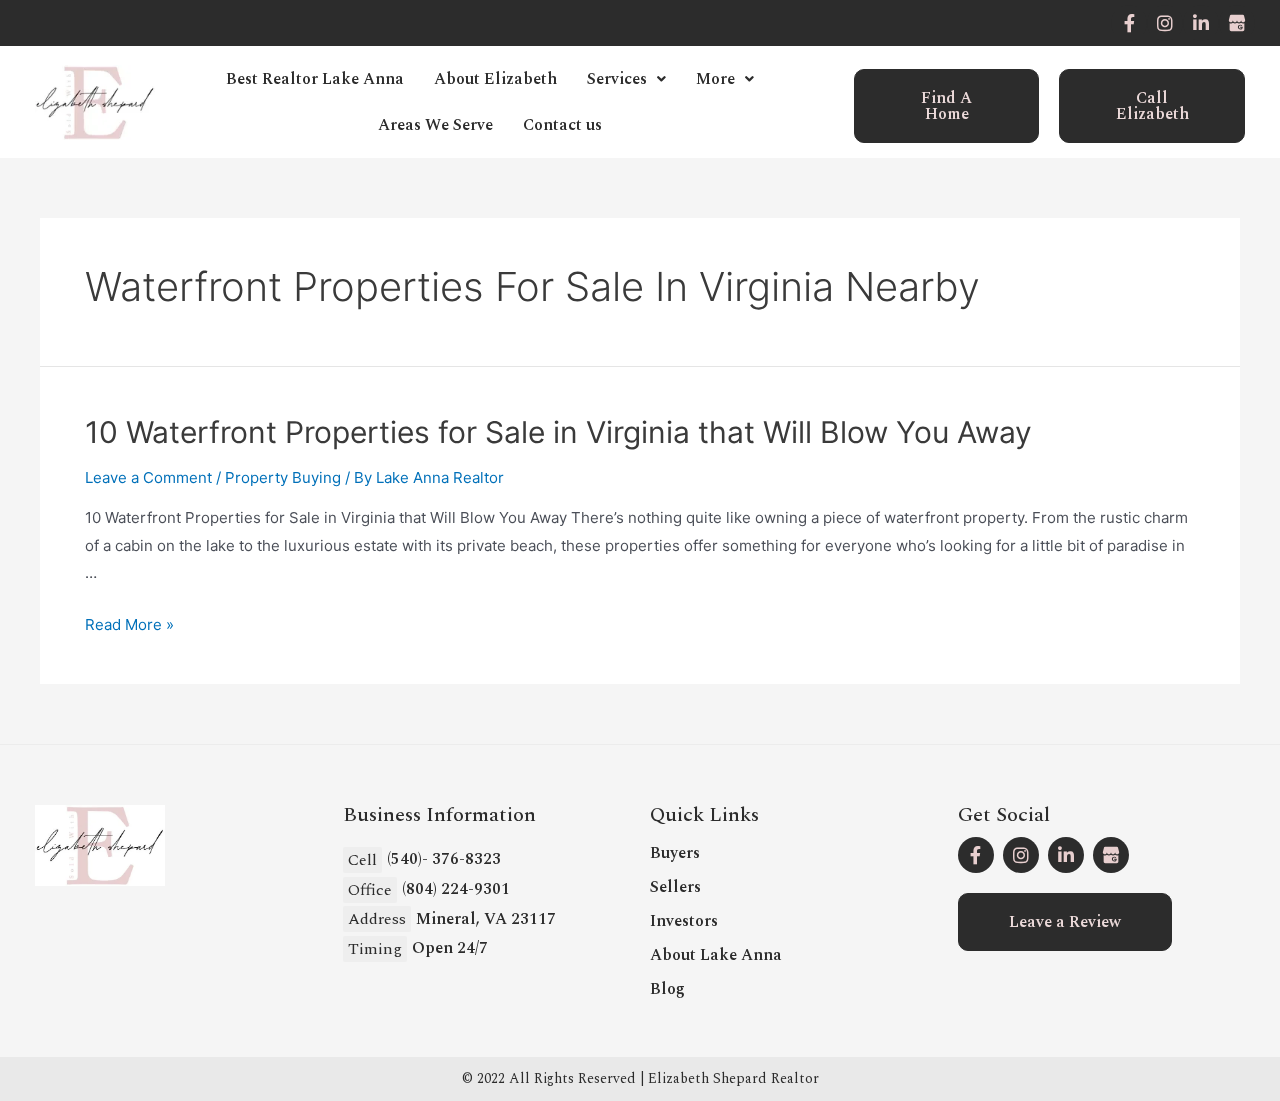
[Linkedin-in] (1201, 23)
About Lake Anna (716, 955)
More (715, 79)
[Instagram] (1165, 23)
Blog (667, 989)
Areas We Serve (435, 125)
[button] (947, 106)
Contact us (562, 125)
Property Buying (283, 477)
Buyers (675, 853)
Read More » (129, 624)
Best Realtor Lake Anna (315, 79)
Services (617, 79)
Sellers (675, 887)
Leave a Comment (148, 477)
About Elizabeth (495, 79)
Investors (684, 921)
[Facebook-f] (1129, 23)
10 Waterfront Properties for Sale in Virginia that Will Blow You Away (558, 432)
